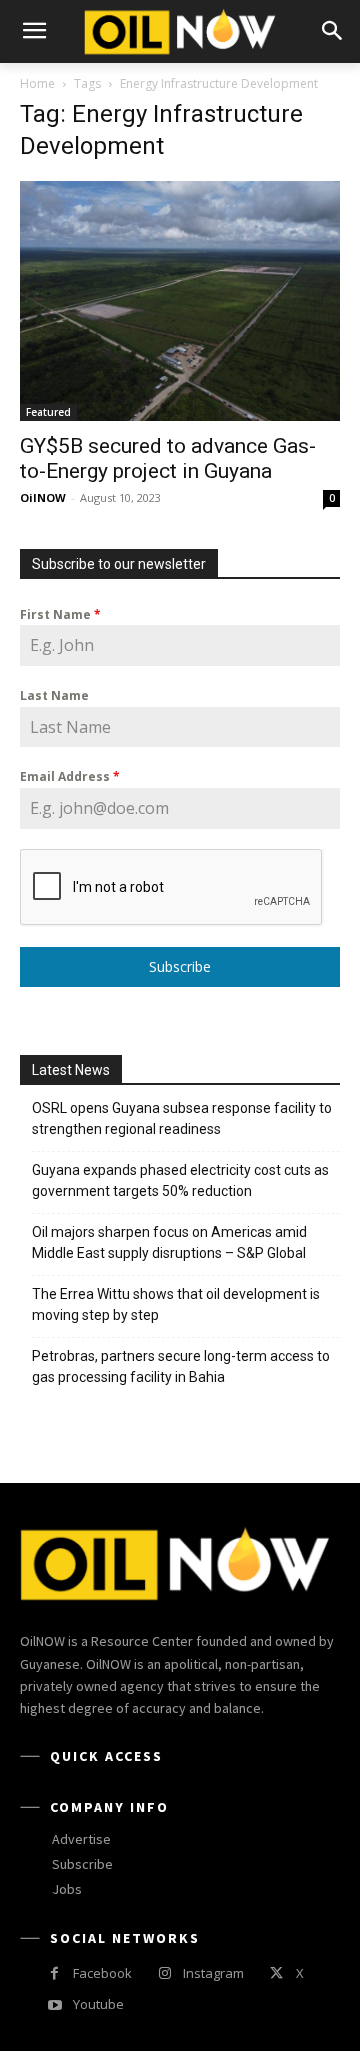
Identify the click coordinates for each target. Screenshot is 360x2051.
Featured (48, 412)
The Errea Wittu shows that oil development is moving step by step (176, 1304)
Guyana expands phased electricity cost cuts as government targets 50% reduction (180, 1180)
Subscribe (180, 966)
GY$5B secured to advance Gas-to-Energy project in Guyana (168, 458)
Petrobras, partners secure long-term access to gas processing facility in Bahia (181, 1366)
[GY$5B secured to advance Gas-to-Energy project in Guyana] (180, 301)
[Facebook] (54, 1973)
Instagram (213, 1973)
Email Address (70, 776)
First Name (60, 614)
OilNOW (43, 497)
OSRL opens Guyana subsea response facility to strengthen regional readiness (182, 1118)
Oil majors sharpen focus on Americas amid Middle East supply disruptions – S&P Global (170, 1242)
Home (37, 83)
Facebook (102, 1973)
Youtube (98, 2004)
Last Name (54, 695)
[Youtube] (54, 2005)
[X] (276, 1973)
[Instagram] (164, 1973)
